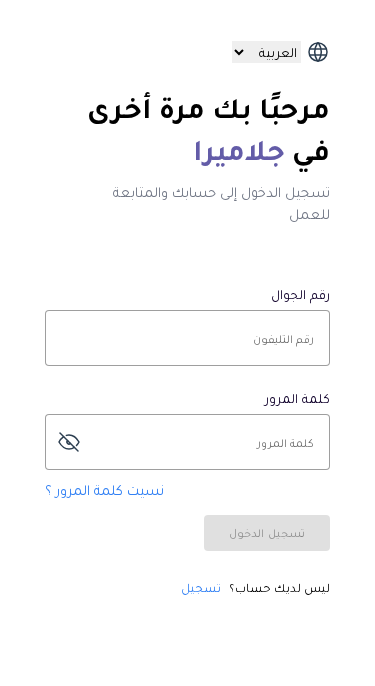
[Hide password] (69, 442)
